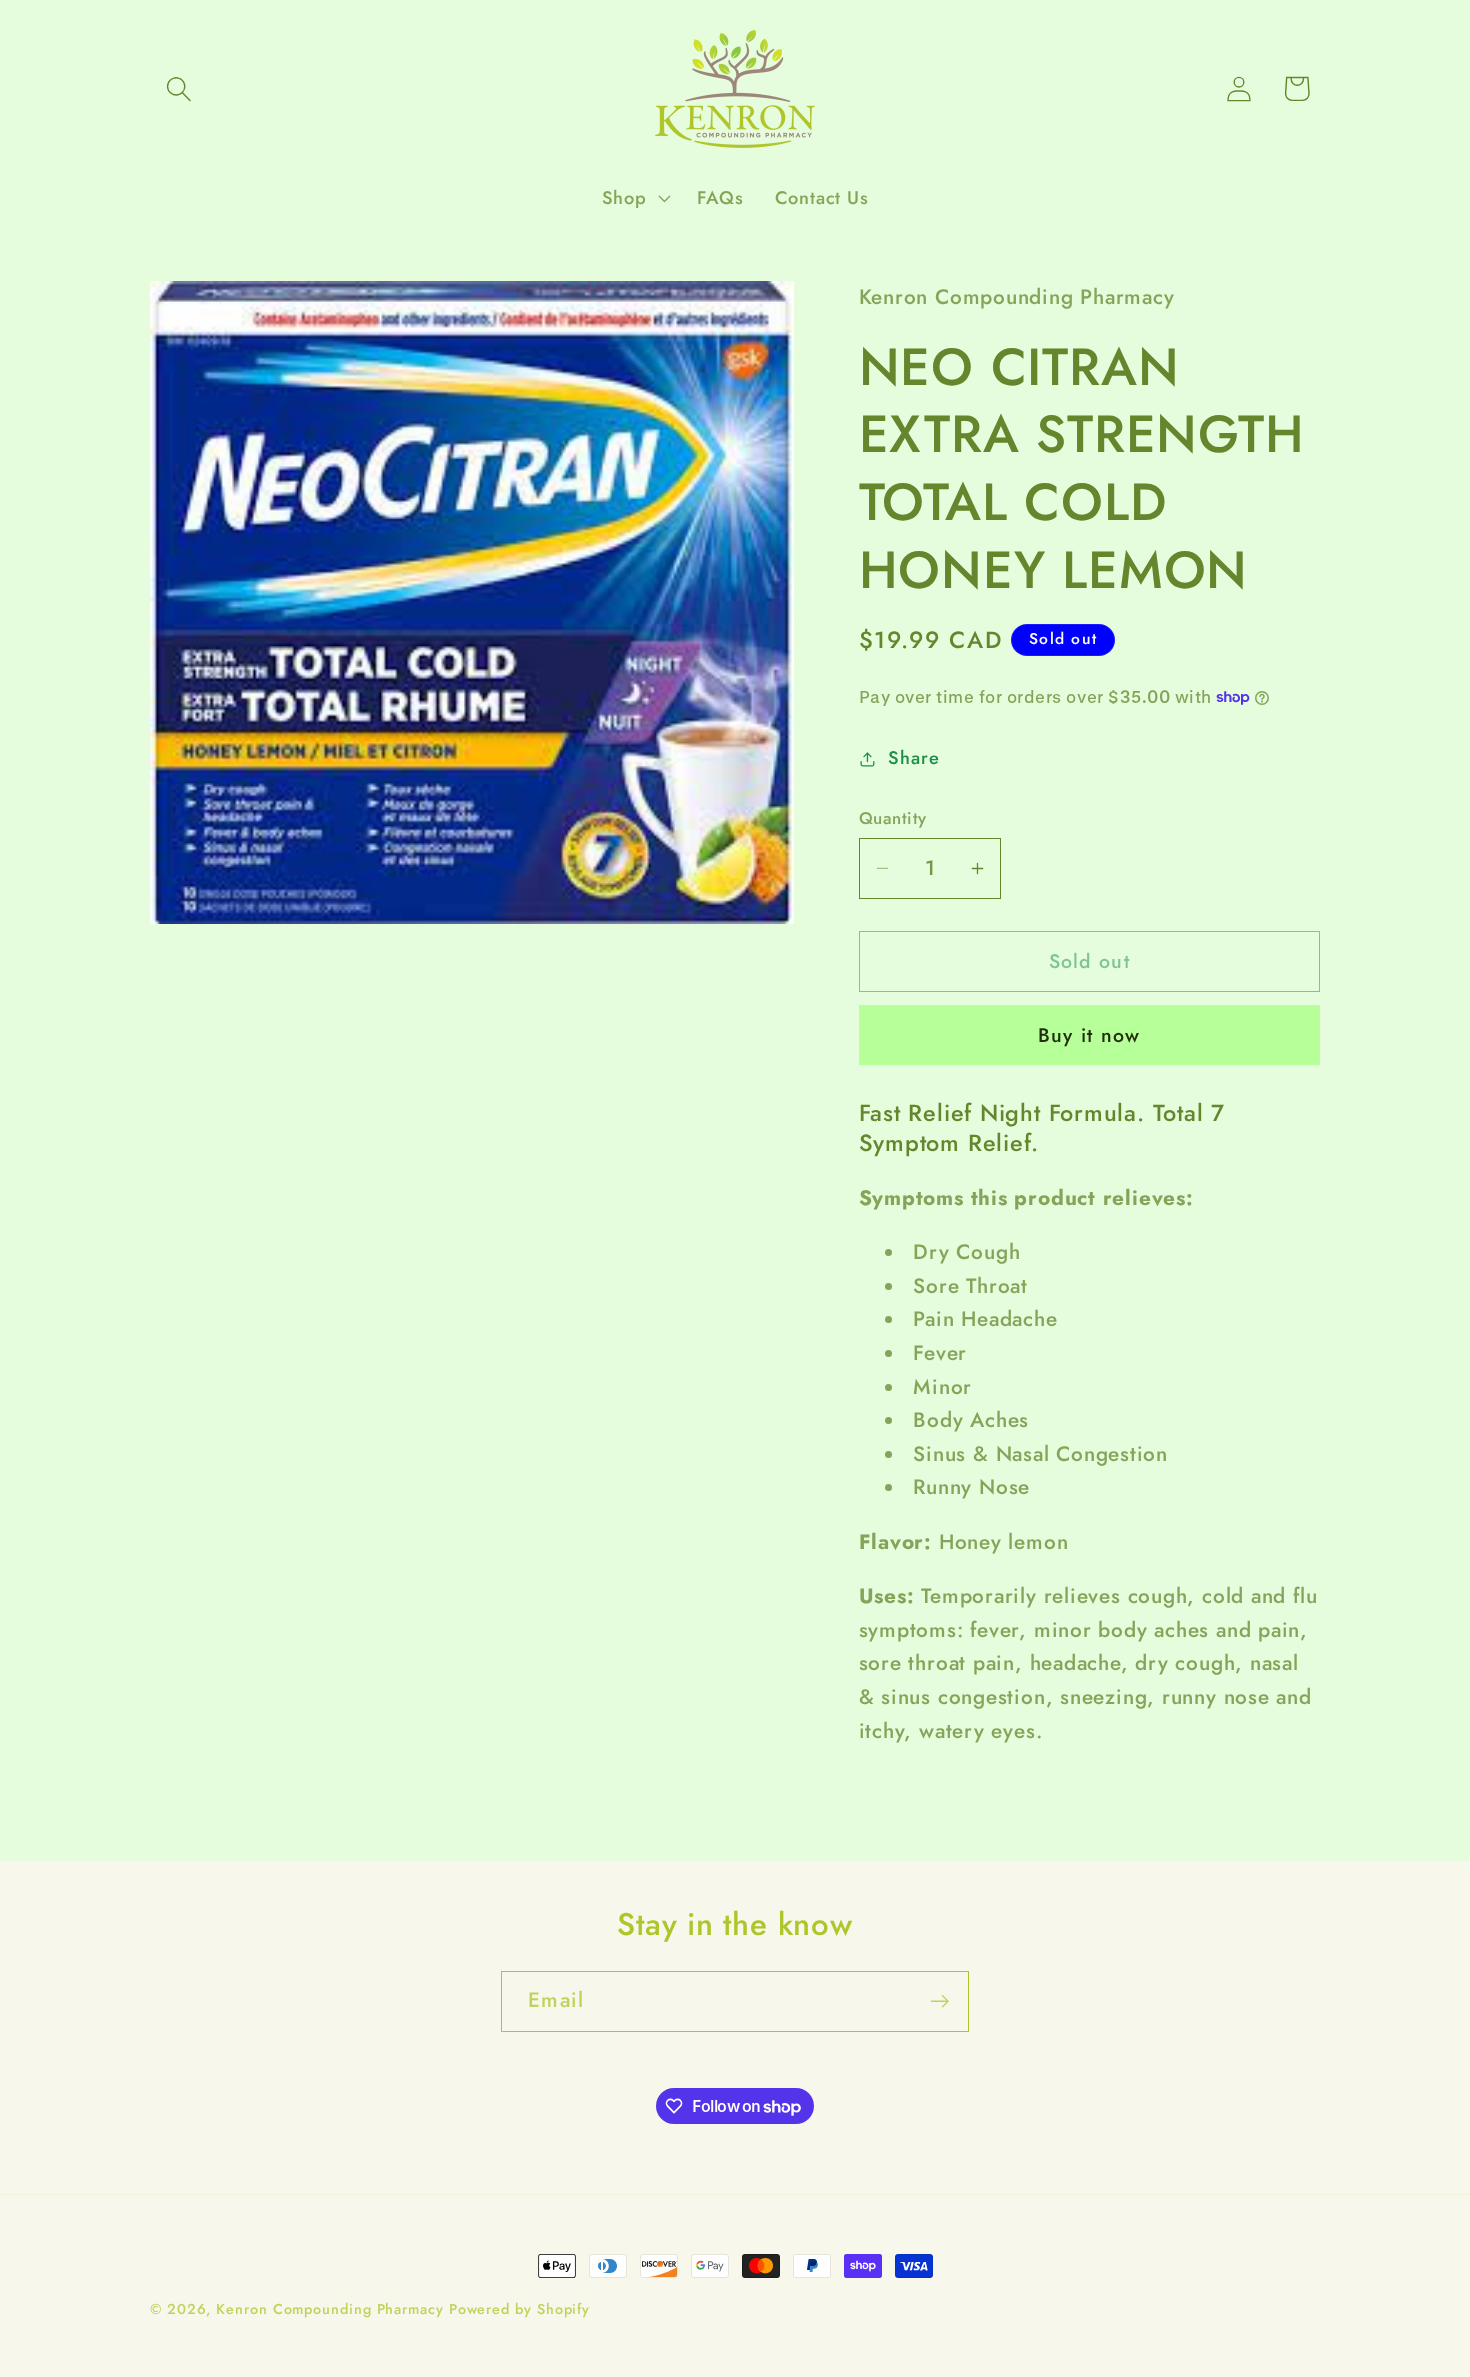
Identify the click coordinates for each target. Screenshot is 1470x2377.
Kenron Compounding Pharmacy (332, 2309)
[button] (178, 88)
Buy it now (1089, 1035)
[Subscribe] (939, 2001)
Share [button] (913, 758)
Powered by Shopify (519, 2309)
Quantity (893, 818)
